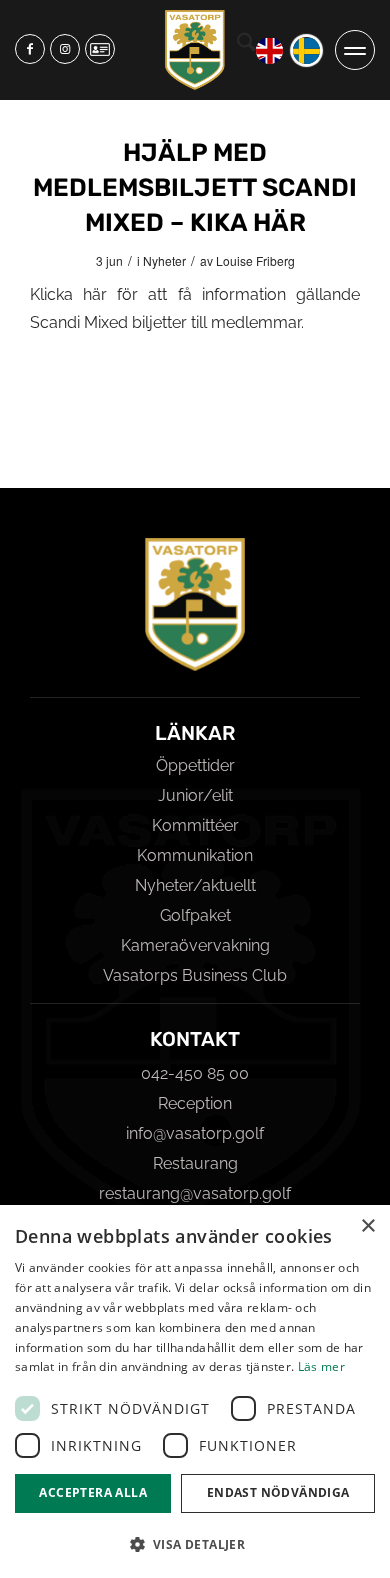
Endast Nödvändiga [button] (278, 1492)
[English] (269, 50)
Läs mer (321, 1366)
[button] (195, 1544)
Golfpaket (195, 915)
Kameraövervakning (195, 945)
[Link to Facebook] (30, 49)
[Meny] (355, 50)
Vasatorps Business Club (195, 975)
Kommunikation (195, 855)
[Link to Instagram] (65, 49)
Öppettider (195, 765)
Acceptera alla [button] (93, 1492)
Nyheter (164, 260)
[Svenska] (306, 50)
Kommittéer (195, 825)
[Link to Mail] (100, 49)
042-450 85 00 (195, 1073)
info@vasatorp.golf (195, 1133)
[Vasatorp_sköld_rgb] (195, 50)
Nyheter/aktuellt (195, 885)
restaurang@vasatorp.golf (195, 1193)
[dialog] (195, 1391)
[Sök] (246, 45)
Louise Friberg (255, 260)
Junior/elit (195, 795)
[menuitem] (246, 50)
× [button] (367, 1226)
